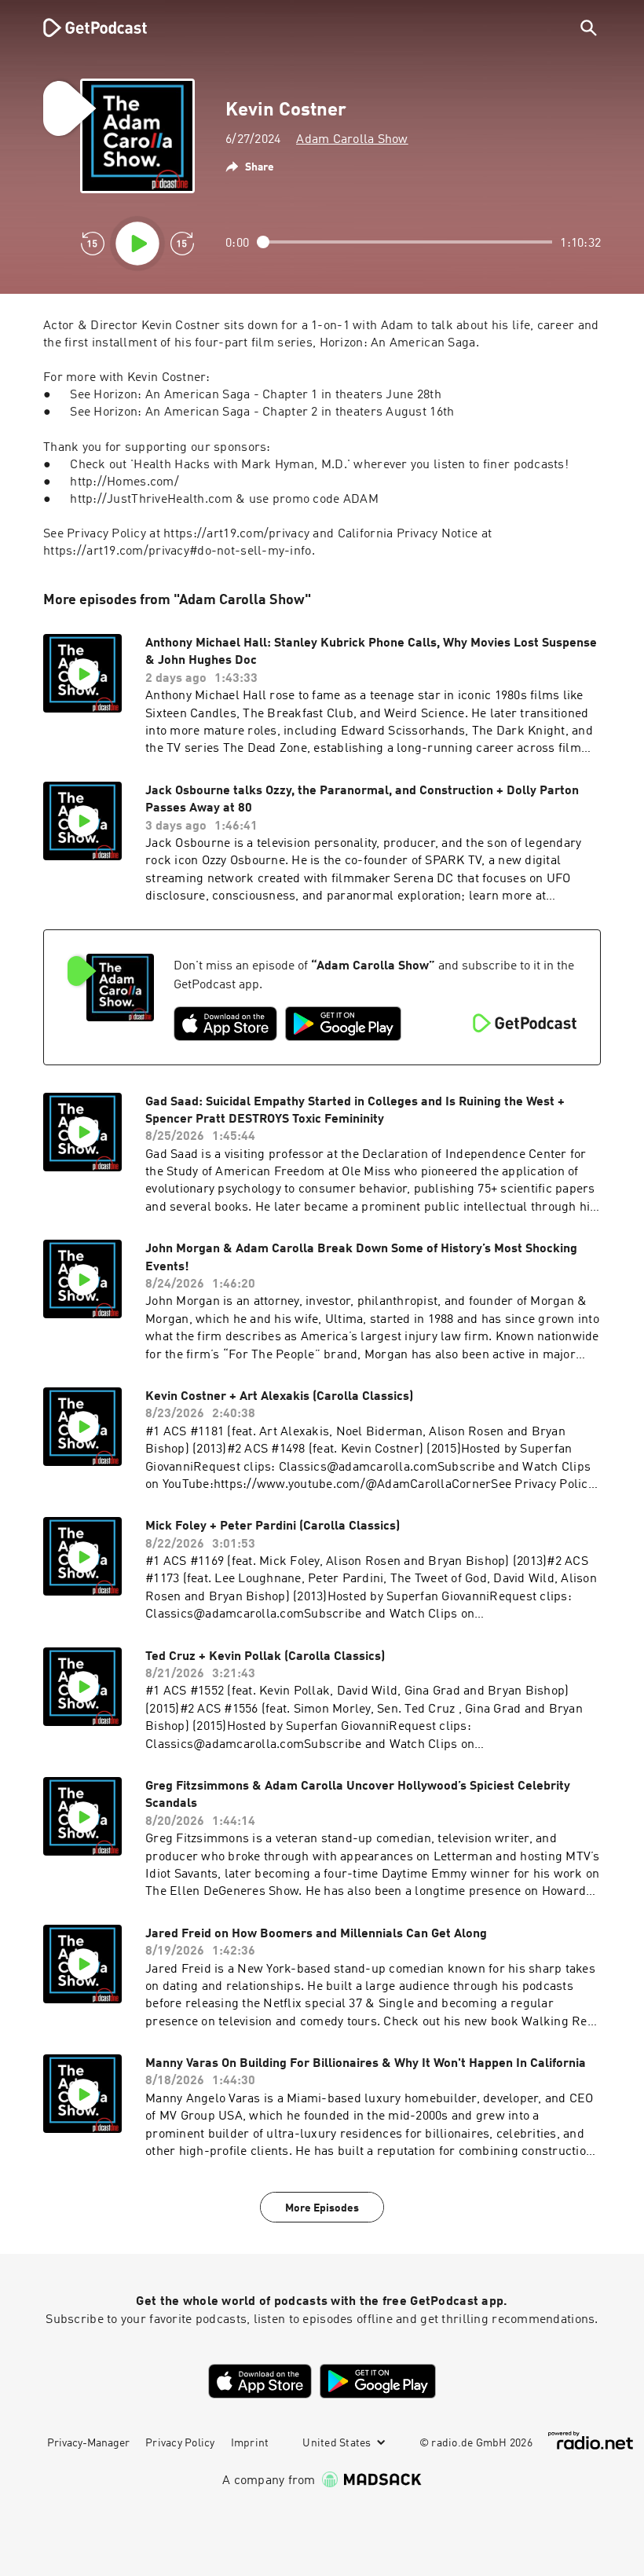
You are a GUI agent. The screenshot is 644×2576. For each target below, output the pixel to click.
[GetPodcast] (85, 27)
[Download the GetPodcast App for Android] (343, 1024)
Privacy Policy (180, 2443)
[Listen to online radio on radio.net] (591, 2440)
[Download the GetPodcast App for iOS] (225, 1024)
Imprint (250, 2443)
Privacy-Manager (88, 2443)
